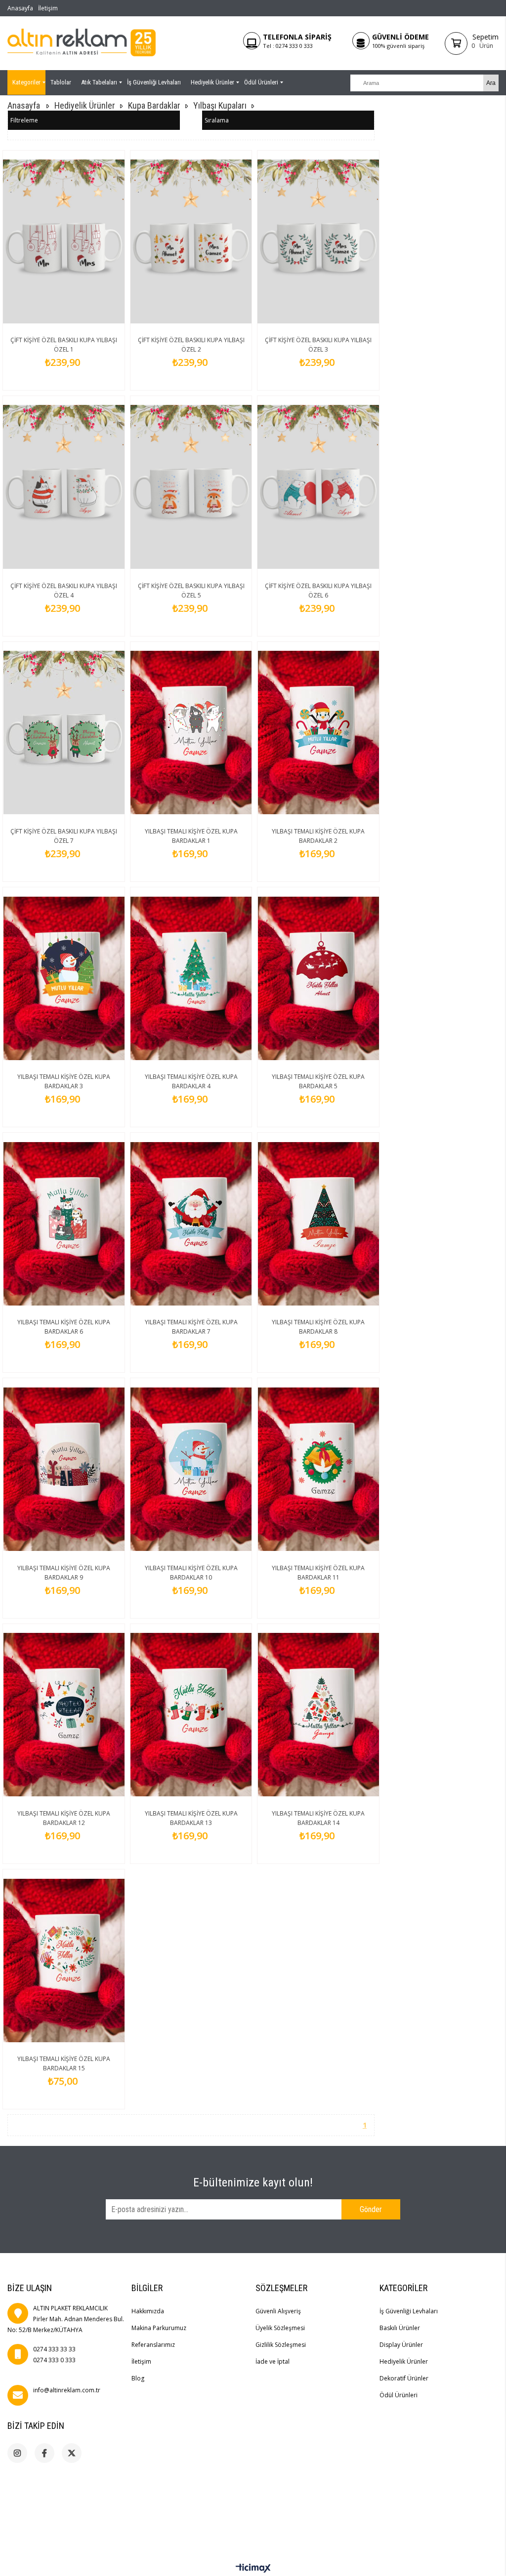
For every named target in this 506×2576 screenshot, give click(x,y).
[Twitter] (72, 2453)
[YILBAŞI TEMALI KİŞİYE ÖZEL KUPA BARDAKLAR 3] (64, 978)
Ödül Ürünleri (261, 82)
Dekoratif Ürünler (404, 2378)
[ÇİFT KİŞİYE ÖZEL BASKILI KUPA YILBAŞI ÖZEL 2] (191, 241)
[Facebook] (44, 2453)
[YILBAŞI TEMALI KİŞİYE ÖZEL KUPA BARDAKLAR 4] (191, 978)
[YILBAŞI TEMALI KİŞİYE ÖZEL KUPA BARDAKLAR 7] (191, 1224)
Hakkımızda (148, 2311)
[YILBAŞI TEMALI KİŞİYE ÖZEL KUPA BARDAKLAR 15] (64, 1960)
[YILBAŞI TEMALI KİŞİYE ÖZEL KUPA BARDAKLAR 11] (318, 1469)
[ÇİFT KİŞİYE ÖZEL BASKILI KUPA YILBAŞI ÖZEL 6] (318, 487)
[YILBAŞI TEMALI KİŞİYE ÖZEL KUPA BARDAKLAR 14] (318, 1715)
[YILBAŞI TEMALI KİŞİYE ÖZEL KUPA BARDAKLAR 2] (318, 733)
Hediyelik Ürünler (212, 82)
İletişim (48, 8)
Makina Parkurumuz (159, 2328)
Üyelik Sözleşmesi (280, 2328)
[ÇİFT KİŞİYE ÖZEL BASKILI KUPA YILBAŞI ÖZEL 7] (64, 733)
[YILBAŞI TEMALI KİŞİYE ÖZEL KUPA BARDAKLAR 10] (191, 1469)
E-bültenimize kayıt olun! (253, 2182)
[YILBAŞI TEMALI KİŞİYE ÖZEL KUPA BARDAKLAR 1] (191, 733)
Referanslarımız (153, 2345)
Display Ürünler (401, 2345)
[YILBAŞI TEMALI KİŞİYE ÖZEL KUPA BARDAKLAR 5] (318, 978)
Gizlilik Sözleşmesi (281, 2345)
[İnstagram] (17, 2453)
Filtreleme (24, 120)
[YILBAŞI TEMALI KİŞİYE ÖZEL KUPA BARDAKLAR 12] (64, 1715)
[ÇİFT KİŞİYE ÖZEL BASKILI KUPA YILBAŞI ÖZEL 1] (64, 241)
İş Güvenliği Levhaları (154, 82)
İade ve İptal (273, 2361)
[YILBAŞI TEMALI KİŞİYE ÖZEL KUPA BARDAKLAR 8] (318, 1224)
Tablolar (61, 82)
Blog (138, 2378)
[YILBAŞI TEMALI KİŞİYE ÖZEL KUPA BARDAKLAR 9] (64, 1469)
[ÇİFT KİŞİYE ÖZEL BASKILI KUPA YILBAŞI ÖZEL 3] (318, 241)
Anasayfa (20, 8)
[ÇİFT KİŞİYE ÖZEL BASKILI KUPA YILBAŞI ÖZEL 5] (191, 487)
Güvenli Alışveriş (278, 2311)
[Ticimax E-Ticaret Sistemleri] (253, 2569)
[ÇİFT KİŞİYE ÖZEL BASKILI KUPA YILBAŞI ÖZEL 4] (64, 487)
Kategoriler (26, 82)
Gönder (371, 2209)
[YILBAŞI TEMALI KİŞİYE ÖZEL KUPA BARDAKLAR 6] (64, 1224)
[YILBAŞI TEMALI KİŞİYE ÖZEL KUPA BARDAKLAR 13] (191, 1715)
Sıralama (217, 120)
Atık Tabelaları (99, 82)
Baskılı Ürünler (400, 2328)
